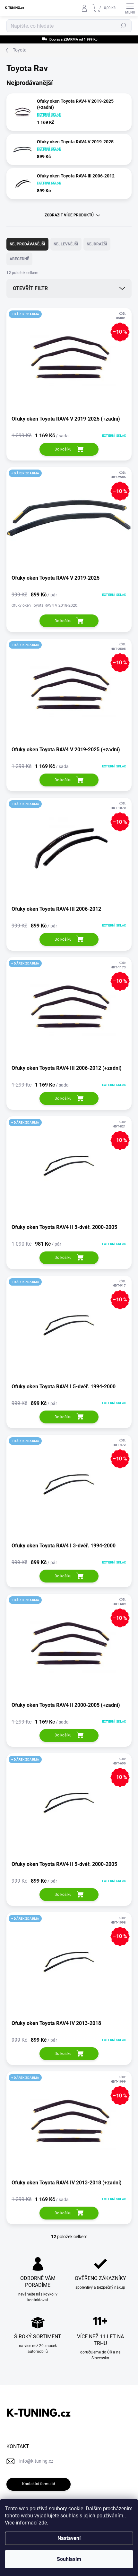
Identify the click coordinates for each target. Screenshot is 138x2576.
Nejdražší (97, 244)
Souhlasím (69, 2559)
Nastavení (69, 2538)
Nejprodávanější (27, 244)
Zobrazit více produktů (69, 215)
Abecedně (19, 259)
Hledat (123, 26)
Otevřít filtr (30, 288)
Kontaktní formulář (39, 2484)
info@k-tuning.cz (36, 2461)
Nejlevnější (66, 244)
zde (43, 2523)
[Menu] (130, 8)
